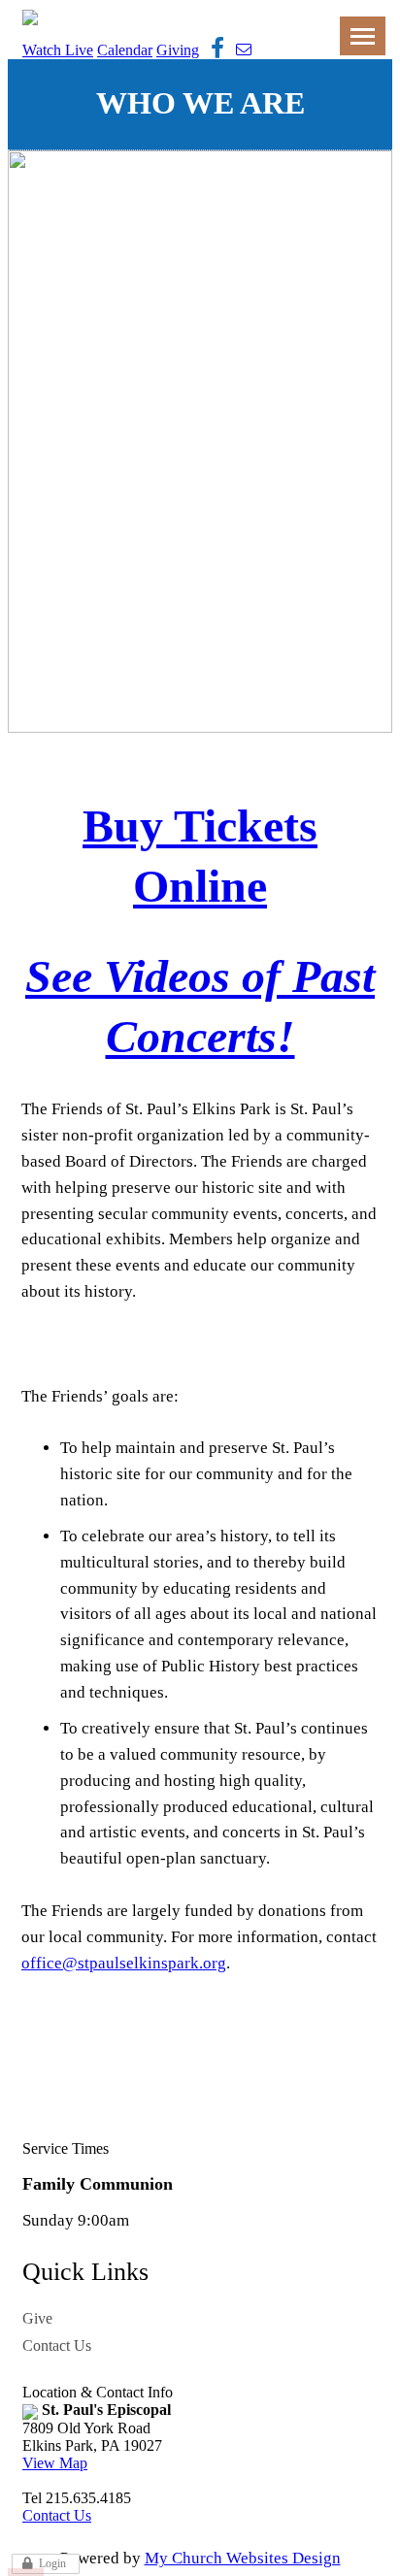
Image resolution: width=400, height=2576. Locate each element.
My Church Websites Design (243, 2558)
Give (37, 2318)
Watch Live (58, 50)
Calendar (125, 50)
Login (52, 2563)
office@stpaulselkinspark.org (124, 1963)
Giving (178, 50)
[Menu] (363, 36)
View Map (55, 2463)
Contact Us (57, 2345)
